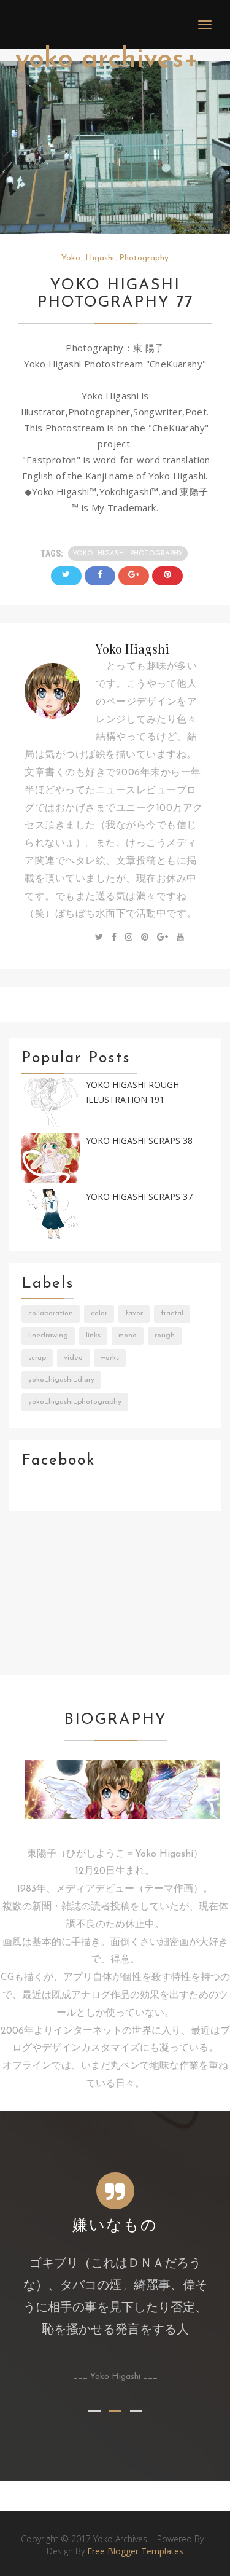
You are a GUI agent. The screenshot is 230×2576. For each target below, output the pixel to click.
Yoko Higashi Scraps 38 (139, 1141)
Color (99, 1313)
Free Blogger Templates (135, 2551)
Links (93, 1336)
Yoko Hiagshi (132, 648)
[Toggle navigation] (205, 25)
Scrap (37, 1358)
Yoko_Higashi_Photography (115, 258)
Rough (165, 1336)
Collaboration (51, 1313)
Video (73, 1358)
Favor (134, 1313)
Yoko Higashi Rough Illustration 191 (132, 1092)
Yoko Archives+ (107, 60)
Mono (128, 1336)
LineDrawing (48, 1336)
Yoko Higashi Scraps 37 (139, 1196)
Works (110, 1358)
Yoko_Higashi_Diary (61, 1380)
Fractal (172, 1313)
